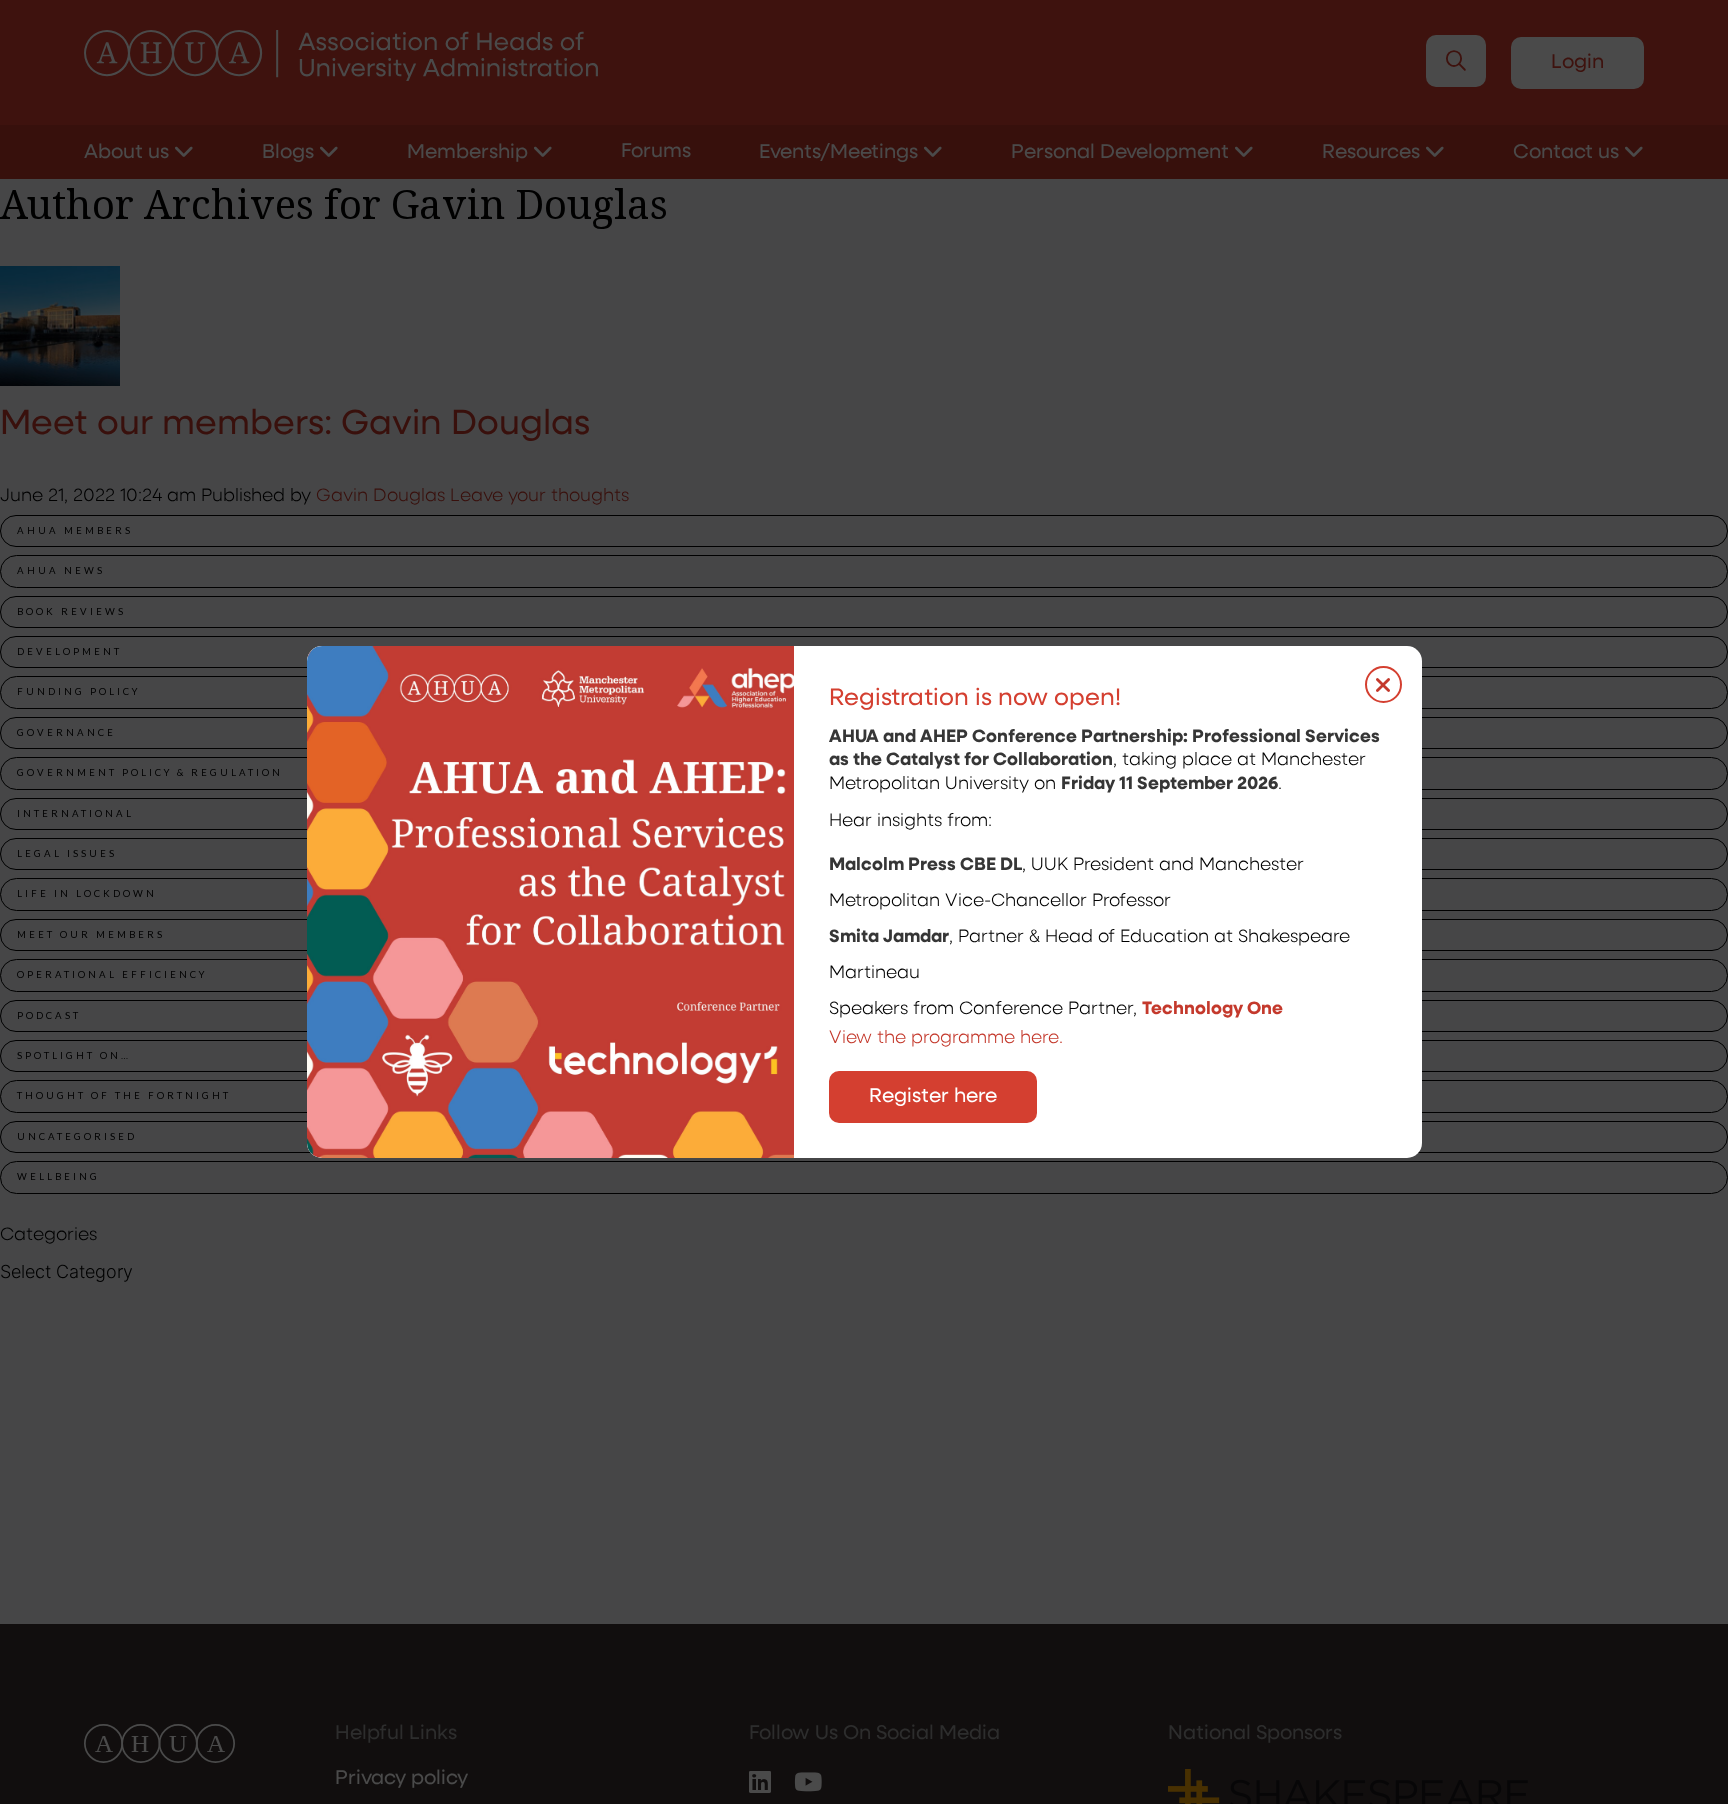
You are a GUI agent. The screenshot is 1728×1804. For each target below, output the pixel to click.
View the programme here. (948, 1039)
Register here (933, 1097)
